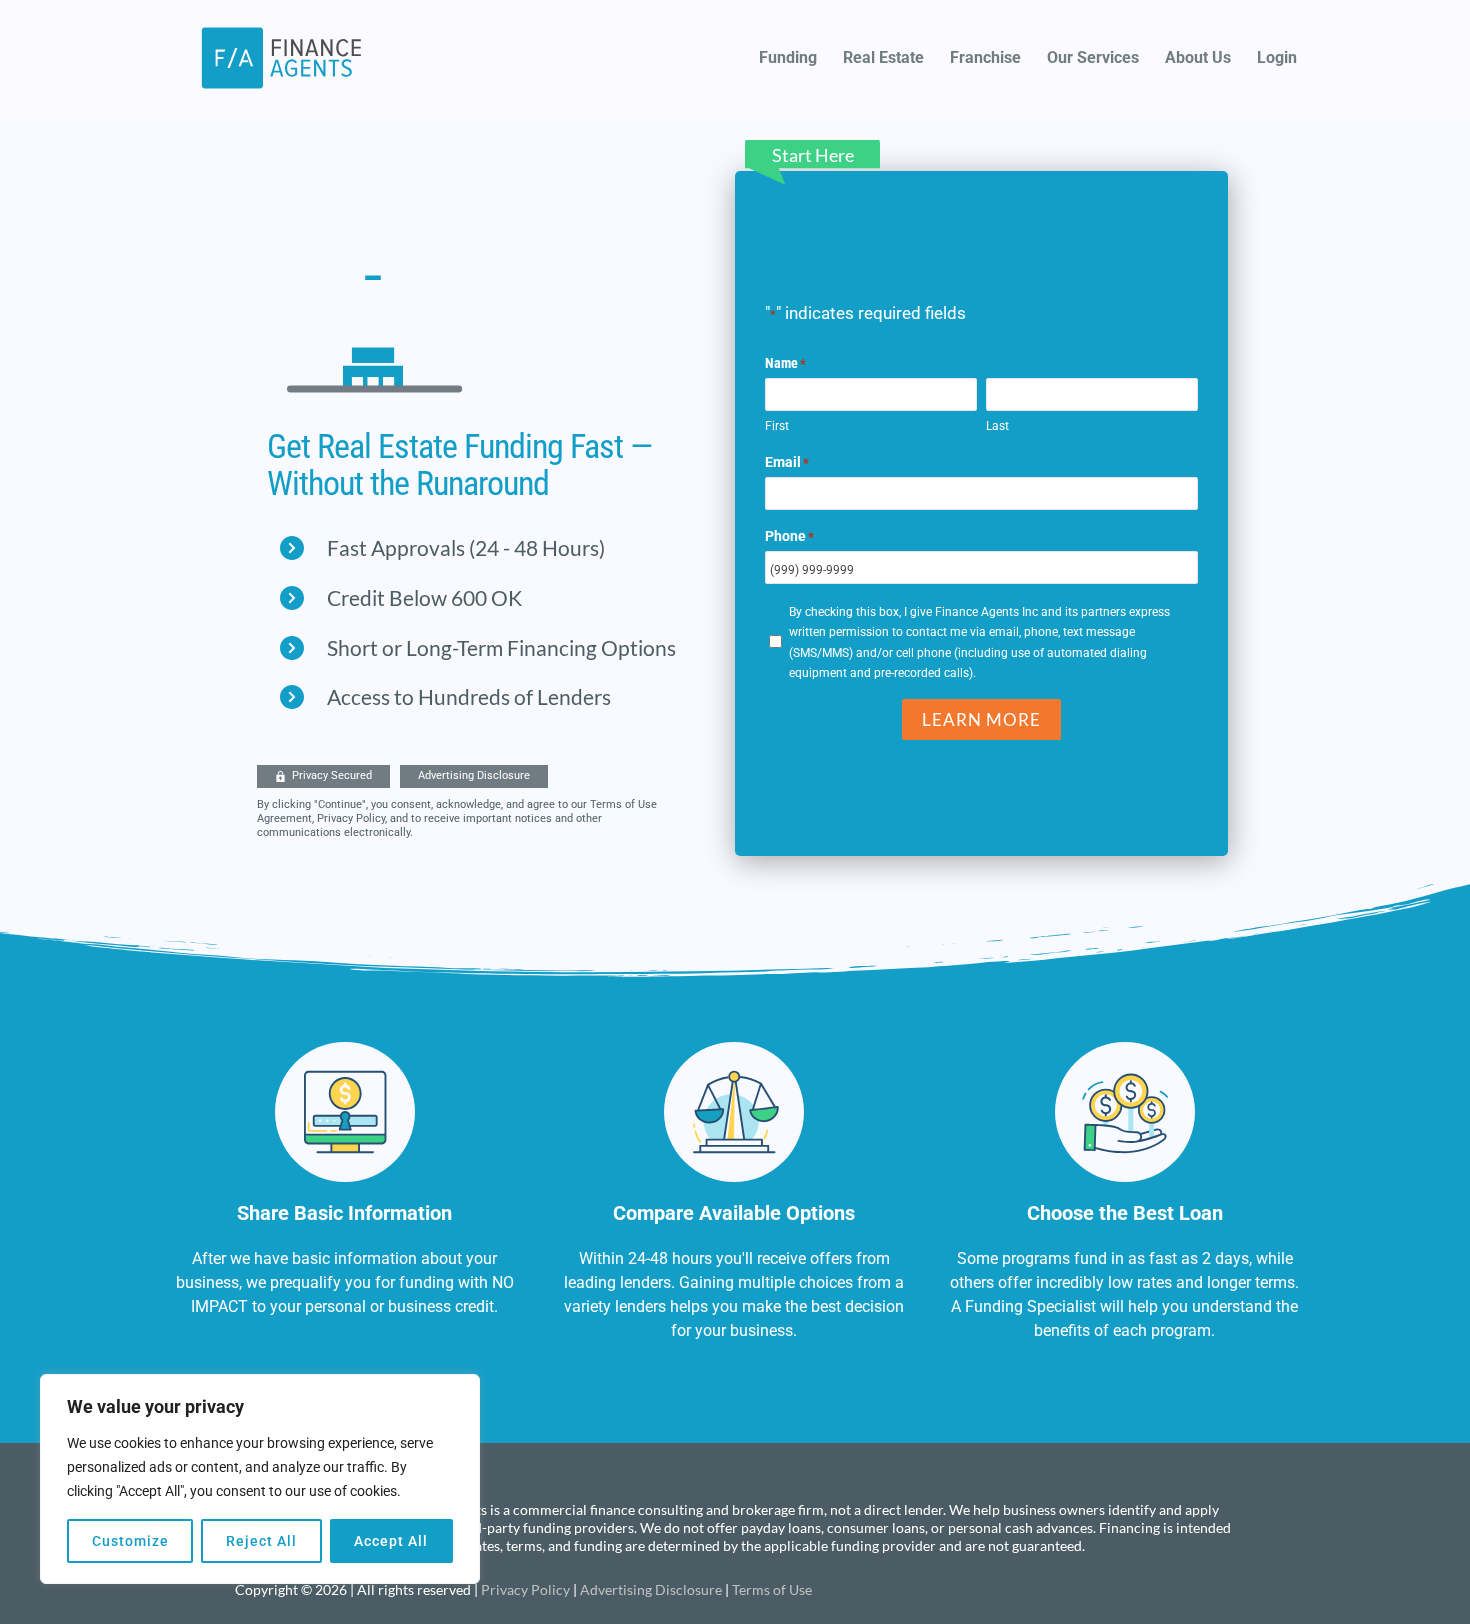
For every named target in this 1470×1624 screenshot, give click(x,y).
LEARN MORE (981, 719)
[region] (260, 1479)
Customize (130, 1541)
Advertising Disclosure (651, 1589)
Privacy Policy (525, 1589)
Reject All (261, 1541)
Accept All (391, 1541)
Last (997, 426)
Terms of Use (772, 1589)
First (777, 426)
